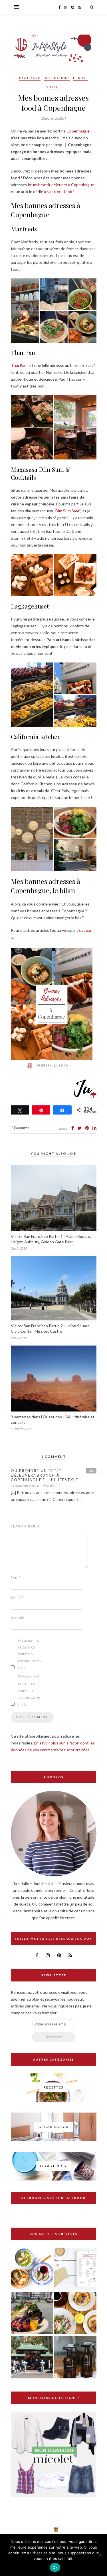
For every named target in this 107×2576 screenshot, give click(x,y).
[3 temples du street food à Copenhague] (32, 2313)
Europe (80, 78)
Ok (55, 2567)
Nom (16, 1577)
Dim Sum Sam (67, 511)
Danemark (30, 78)
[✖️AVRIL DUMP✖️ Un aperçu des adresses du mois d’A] (56, 2530)
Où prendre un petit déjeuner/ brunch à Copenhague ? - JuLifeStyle (45, 1475)
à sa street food (58, 191)
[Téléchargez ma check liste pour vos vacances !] (75, 2269)
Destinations (57, 78)
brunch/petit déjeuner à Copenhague (61, 185)
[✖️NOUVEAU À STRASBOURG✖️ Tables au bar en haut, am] (2, 2530)
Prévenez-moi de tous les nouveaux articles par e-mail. (29, 1690)
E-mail (17, 1597)
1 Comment (20, 1128)
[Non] (100, 2555)
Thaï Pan (19, 365)
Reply (91, 1471)
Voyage (54, 87)
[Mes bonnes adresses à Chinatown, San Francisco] (32, 2358)
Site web (17, 1617)
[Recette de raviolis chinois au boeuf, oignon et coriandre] (32, 2269)
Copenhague (78, 131)
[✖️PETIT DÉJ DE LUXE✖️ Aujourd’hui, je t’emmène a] (20, 2530)
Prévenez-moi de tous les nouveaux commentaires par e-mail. (30, 1654)
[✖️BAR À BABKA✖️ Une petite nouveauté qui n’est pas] (38, 2530)
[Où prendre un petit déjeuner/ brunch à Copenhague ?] (75, 2313)
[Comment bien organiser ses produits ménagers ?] (75, 2358)
